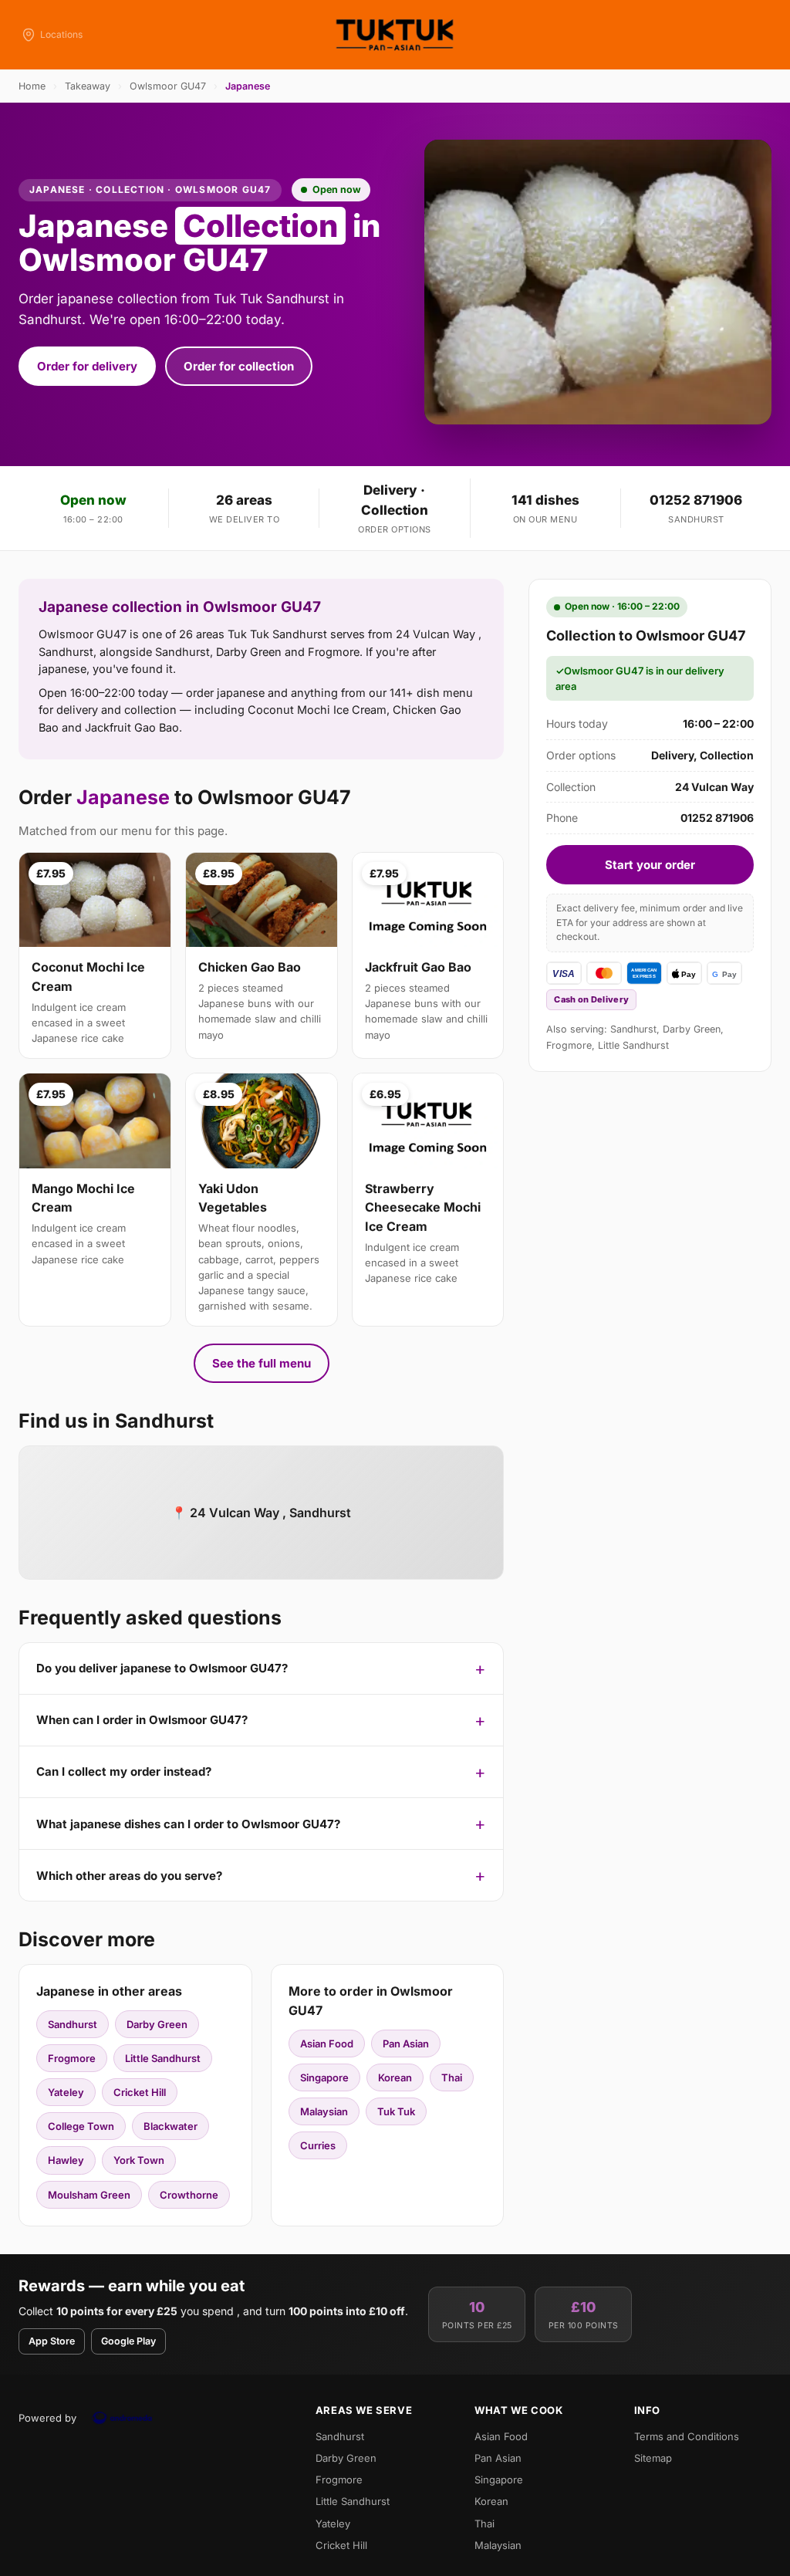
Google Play (128, 2341)
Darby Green (157, 2024)
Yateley (66, 2092)
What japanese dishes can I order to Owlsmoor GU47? (188, 1824)
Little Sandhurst (163, 2058)
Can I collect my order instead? (124, 1771)
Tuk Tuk (396, 2111)
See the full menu (262, 1363)
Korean (395, 2077)
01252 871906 (696, 500)
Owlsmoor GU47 (168, 86)
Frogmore (72, 2058)
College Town (81, 2126)
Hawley (66, 2160)
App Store (52, 2341)
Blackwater (170, 2126)
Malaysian (324, 2111)
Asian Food (327, 2044)
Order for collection (239, 366)
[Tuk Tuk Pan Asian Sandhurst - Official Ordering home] (395, 35)
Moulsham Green (89, 2195)
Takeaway (88, 86)
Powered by (47, 2418)
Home (32, 86)
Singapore (324, 2077)
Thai (452, 2077)
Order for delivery (87, 366)
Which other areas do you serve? (129, 1876)
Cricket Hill (140, 2092)
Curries (318, 2145)
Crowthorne (189, 2195)
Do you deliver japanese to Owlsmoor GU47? (162, 1668)
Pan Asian (406, 2044)
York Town (139, 2160)
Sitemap (653, 2458)
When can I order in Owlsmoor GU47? (142, 1720)
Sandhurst (73, 2024)
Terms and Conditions (687, 2436)
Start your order (650, 865)
